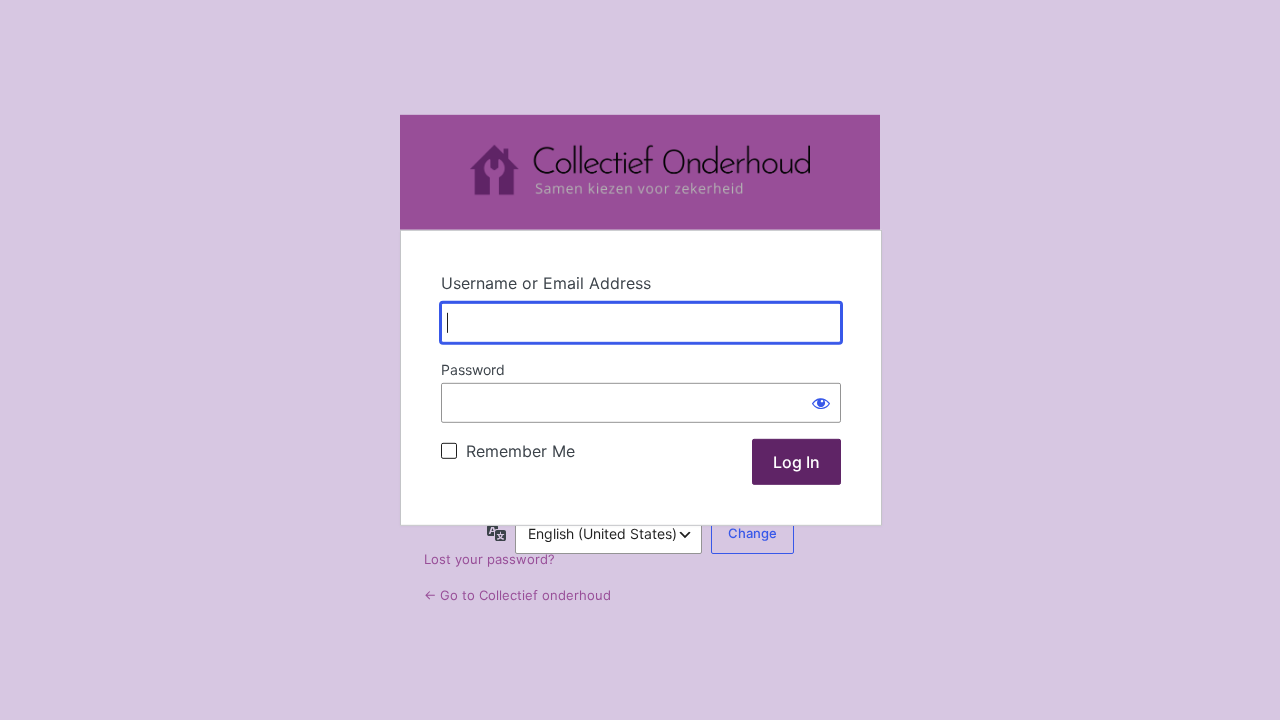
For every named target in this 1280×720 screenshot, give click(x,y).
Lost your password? (489, 559)
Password (473, 369)
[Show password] (821, 403)
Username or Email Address (546, 283)
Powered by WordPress (640, 172)
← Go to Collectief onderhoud (517, 595)
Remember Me (520, 451)
